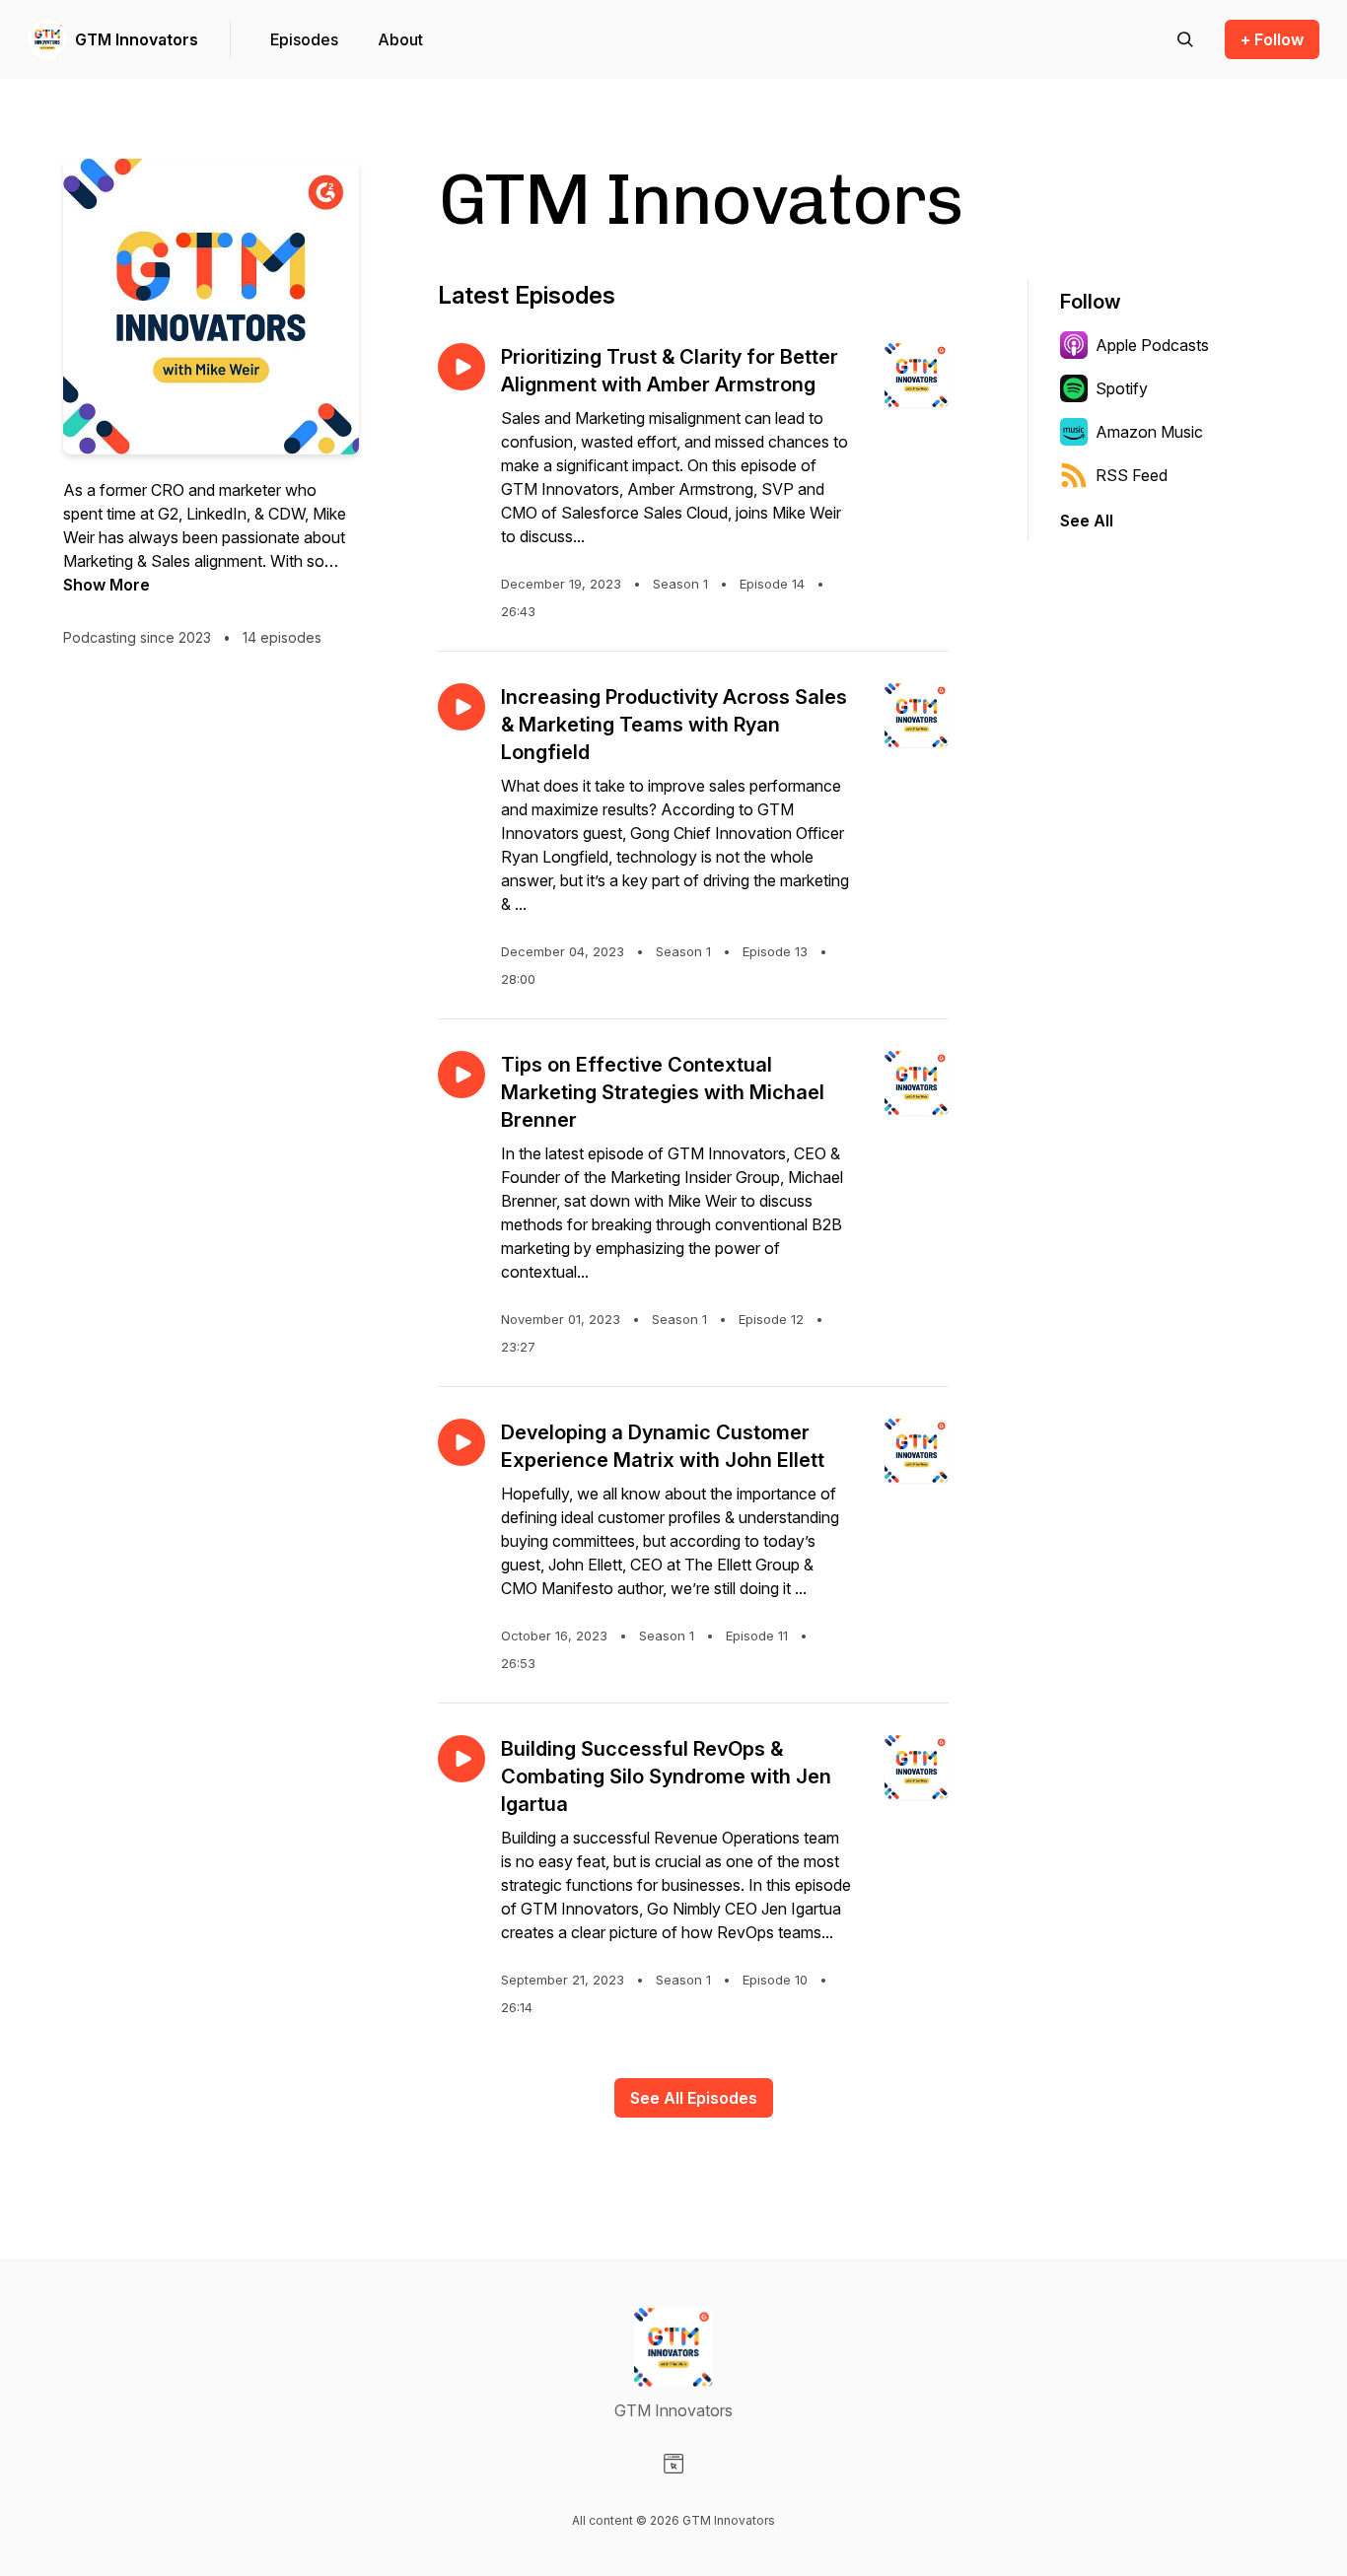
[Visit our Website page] (673, 2464)
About (400, 39)
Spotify (1122, 388)
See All (1087, 521)
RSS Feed (1132, 475)
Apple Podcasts (1152, 345)
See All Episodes (694, 2098)
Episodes (304, 39)
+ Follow (1272, 39)
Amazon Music (1149, 432)
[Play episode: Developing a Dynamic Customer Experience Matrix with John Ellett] (461, 1442)
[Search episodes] (1185, 39)
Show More (106, 585)
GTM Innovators (137, 39)
